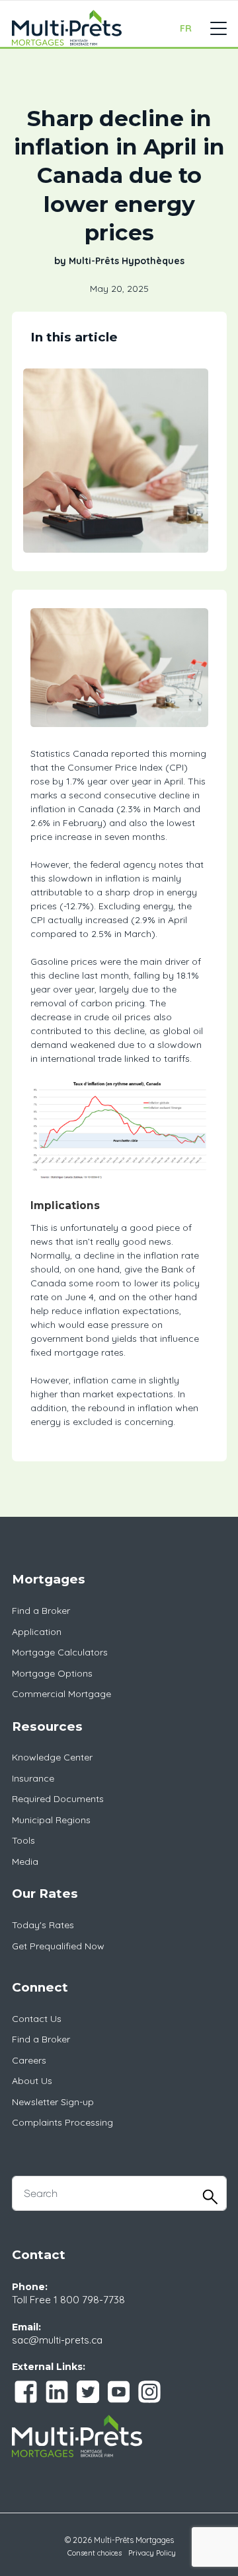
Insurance (33, 1778)
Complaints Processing (62, 2122)
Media (25, 1862)
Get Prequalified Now (58, 1946)
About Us (32, 2081)
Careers (29, 2060)
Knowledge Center (52, 1757)
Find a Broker (41, 1611)
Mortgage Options (52, 1673)
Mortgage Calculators (60, 1652)
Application (37, 1632)
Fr (186, 28)
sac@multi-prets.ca (57, 2340)
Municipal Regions (51, 1820)
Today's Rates (43, 1925)
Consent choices (95, 2553)
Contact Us (37, 2019)
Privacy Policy (152, 2553)
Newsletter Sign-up (53, 2102)
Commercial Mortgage (61, 1694)
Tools (23, 1840)
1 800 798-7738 (89, 2300)
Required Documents (58, 1799)
